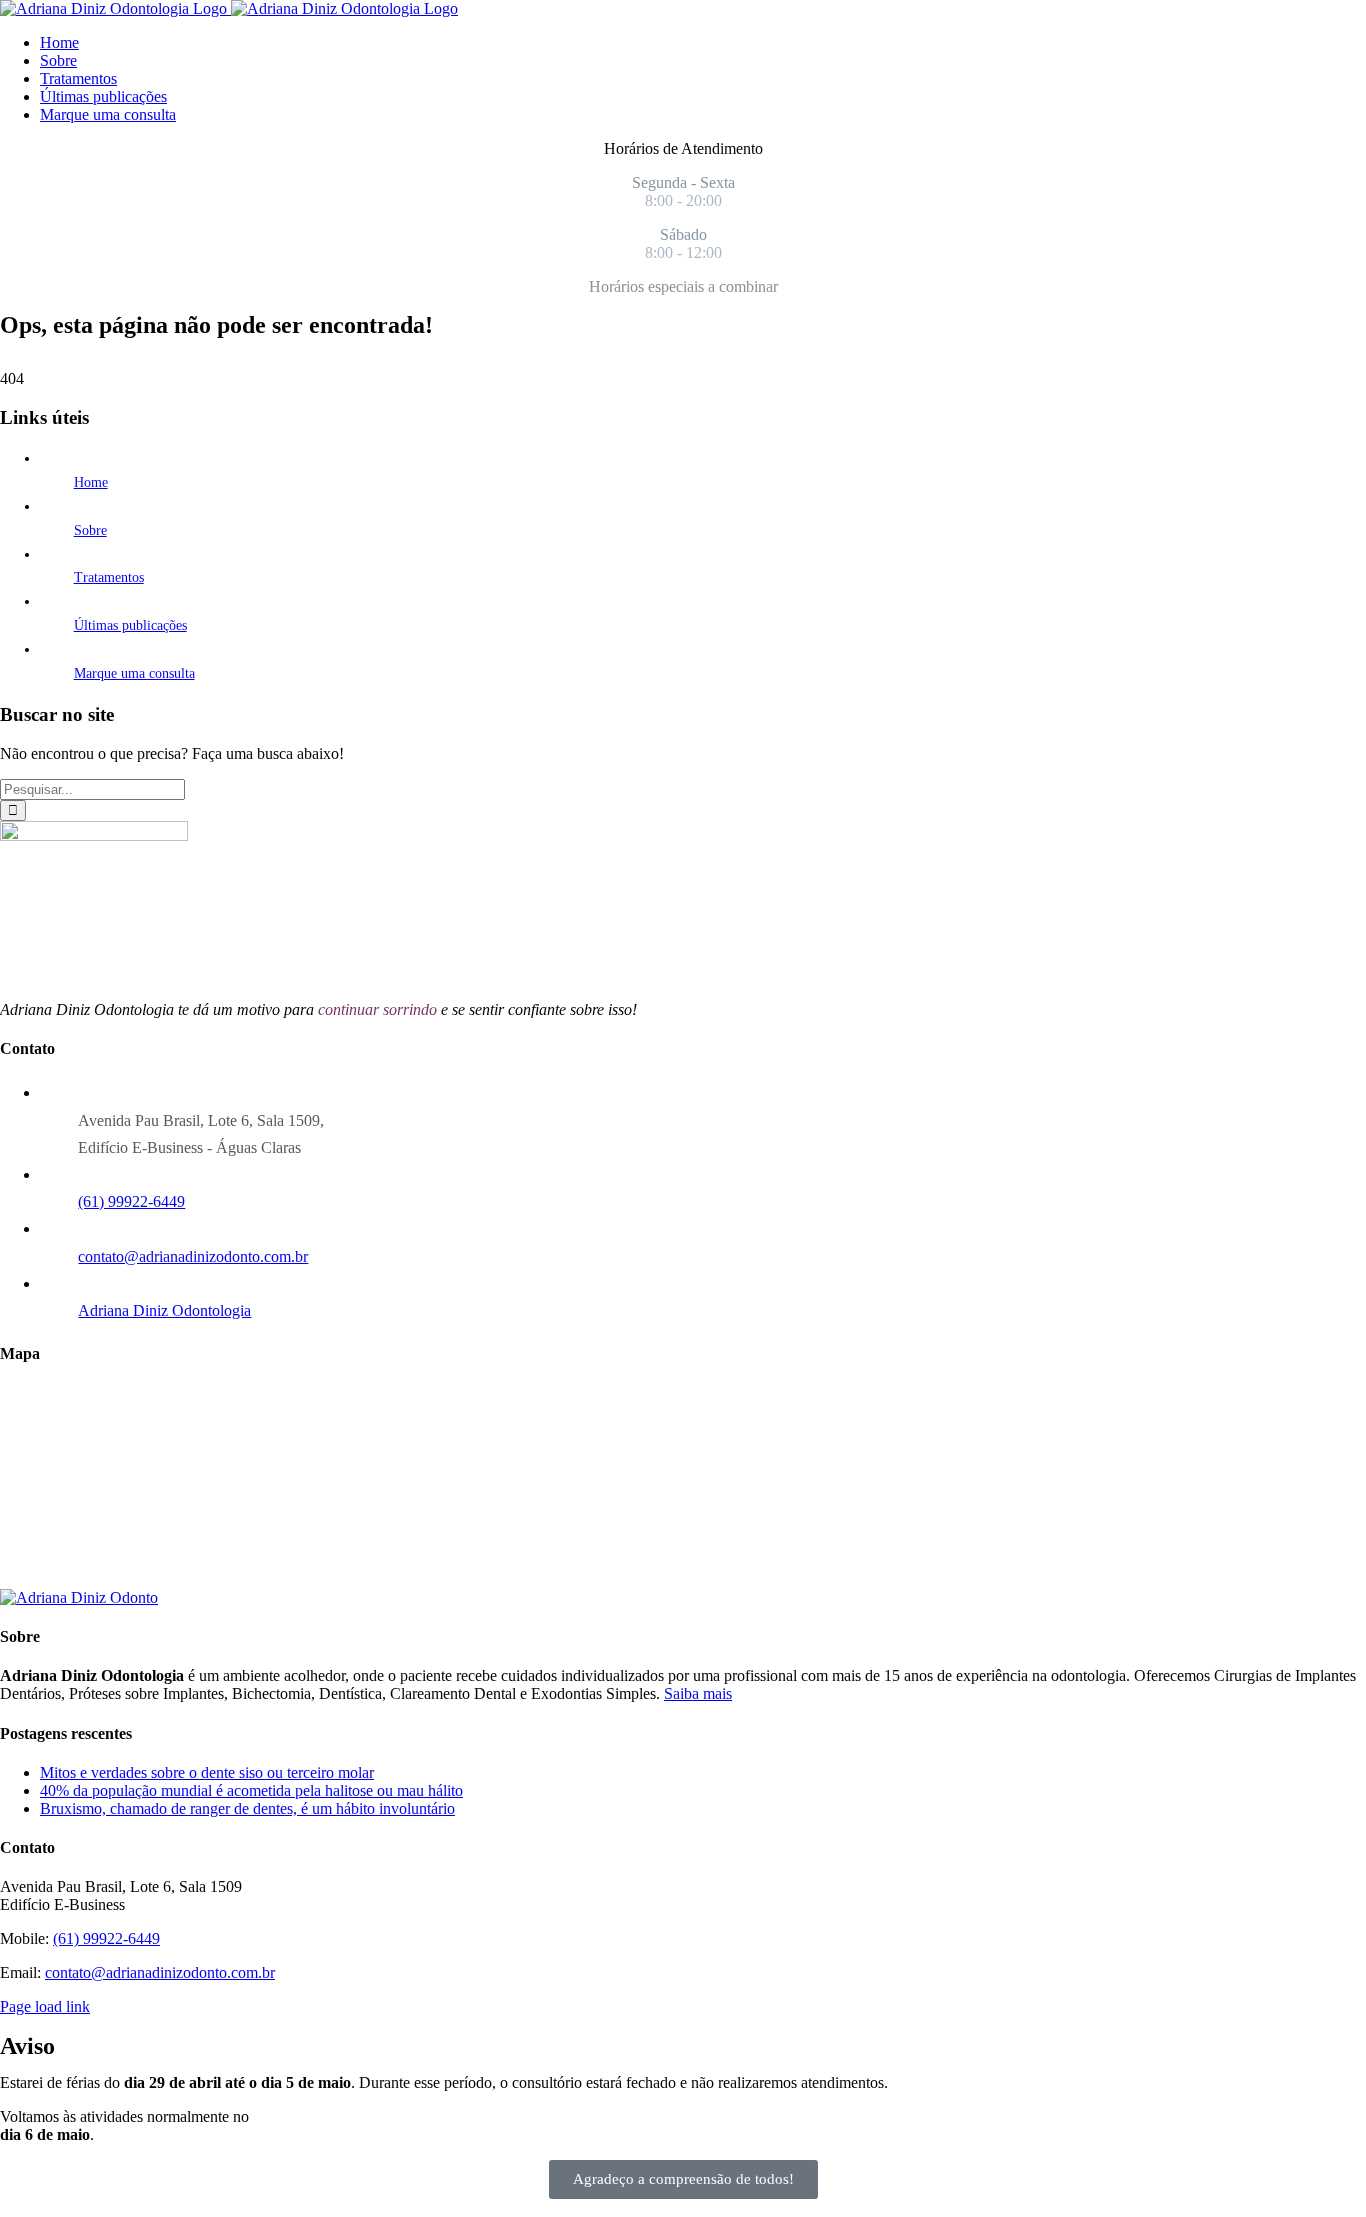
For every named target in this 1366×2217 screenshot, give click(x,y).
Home (91, 482)
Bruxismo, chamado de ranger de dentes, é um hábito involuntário (247, 1808)
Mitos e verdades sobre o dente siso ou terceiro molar (207, 1772)
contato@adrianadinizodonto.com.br (193, 1256)
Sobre (90, 530)
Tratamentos (109, 577)
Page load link (45, 2006)
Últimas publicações (130, 625)
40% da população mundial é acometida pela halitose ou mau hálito (251, 1790)
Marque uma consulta (134, 673)
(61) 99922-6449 (131, 1201)
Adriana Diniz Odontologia (164, 1310)
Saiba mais (698, 1693)
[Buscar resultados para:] (92, 788)
